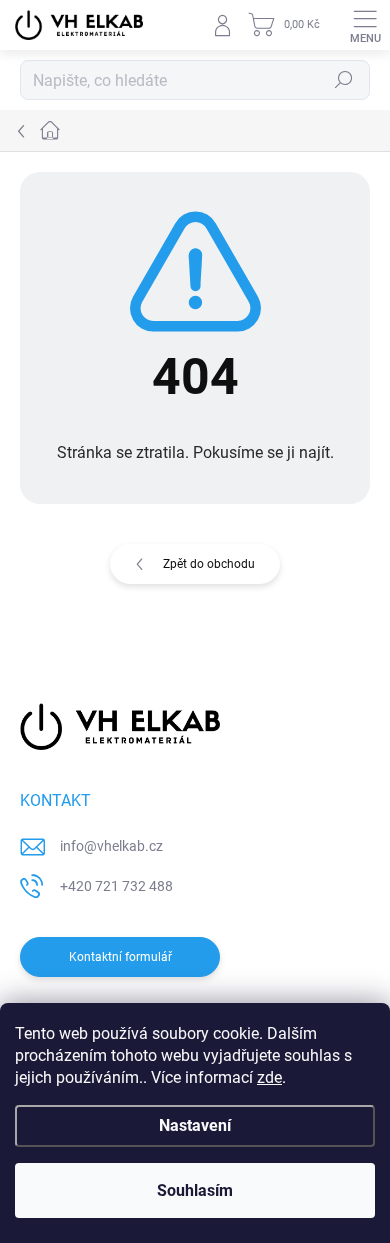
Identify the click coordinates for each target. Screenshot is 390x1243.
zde (269, 1077)
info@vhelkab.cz (111, 846)
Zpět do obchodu (209, 564)
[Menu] (365, 25)
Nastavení (195, 1125)
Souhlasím (195, 1190)
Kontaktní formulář (120, 957)
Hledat (344, 80)
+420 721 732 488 (116, 886)
